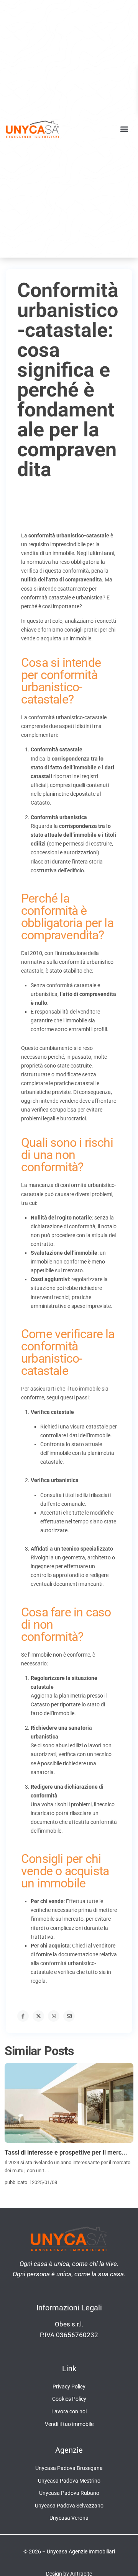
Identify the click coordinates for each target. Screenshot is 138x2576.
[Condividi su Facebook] (23, 2016)
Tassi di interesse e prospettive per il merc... (66, 2152)
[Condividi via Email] (69, 2016)
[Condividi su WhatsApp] (54, 2016)
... (47, 2170)
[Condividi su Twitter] (38, 2016)
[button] (124, 129)
